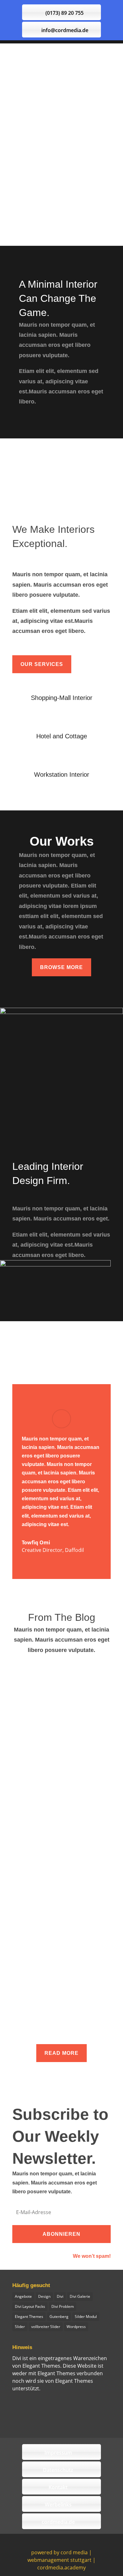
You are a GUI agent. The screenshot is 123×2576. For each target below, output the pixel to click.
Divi (60, 2296)
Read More (61, 2053)
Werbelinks (58, 2505)
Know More (61, 191)
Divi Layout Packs (30, 2306)
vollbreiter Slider (46, 2327)
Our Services (42, 664)
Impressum (58, 2453)
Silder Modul (86, 2317)
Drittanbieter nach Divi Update (83, 1887)
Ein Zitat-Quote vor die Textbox (57, 1769)
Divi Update (43, 1924)
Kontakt (58, 2487)
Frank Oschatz (38, 1669)
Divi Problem (63, 2306)
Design (44, 2296)
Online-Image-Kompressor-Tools (59, 1662)
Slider (20, 2327)
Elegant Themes (29, 2317)
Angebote (23, 2296)
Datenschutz (58, 2470)
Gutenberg (59, 2317)
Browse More (61, 967)
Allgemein (94, 1669)
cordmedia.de (58, 2522)
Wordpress (76, 2327)
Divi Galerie (80, 2296)
